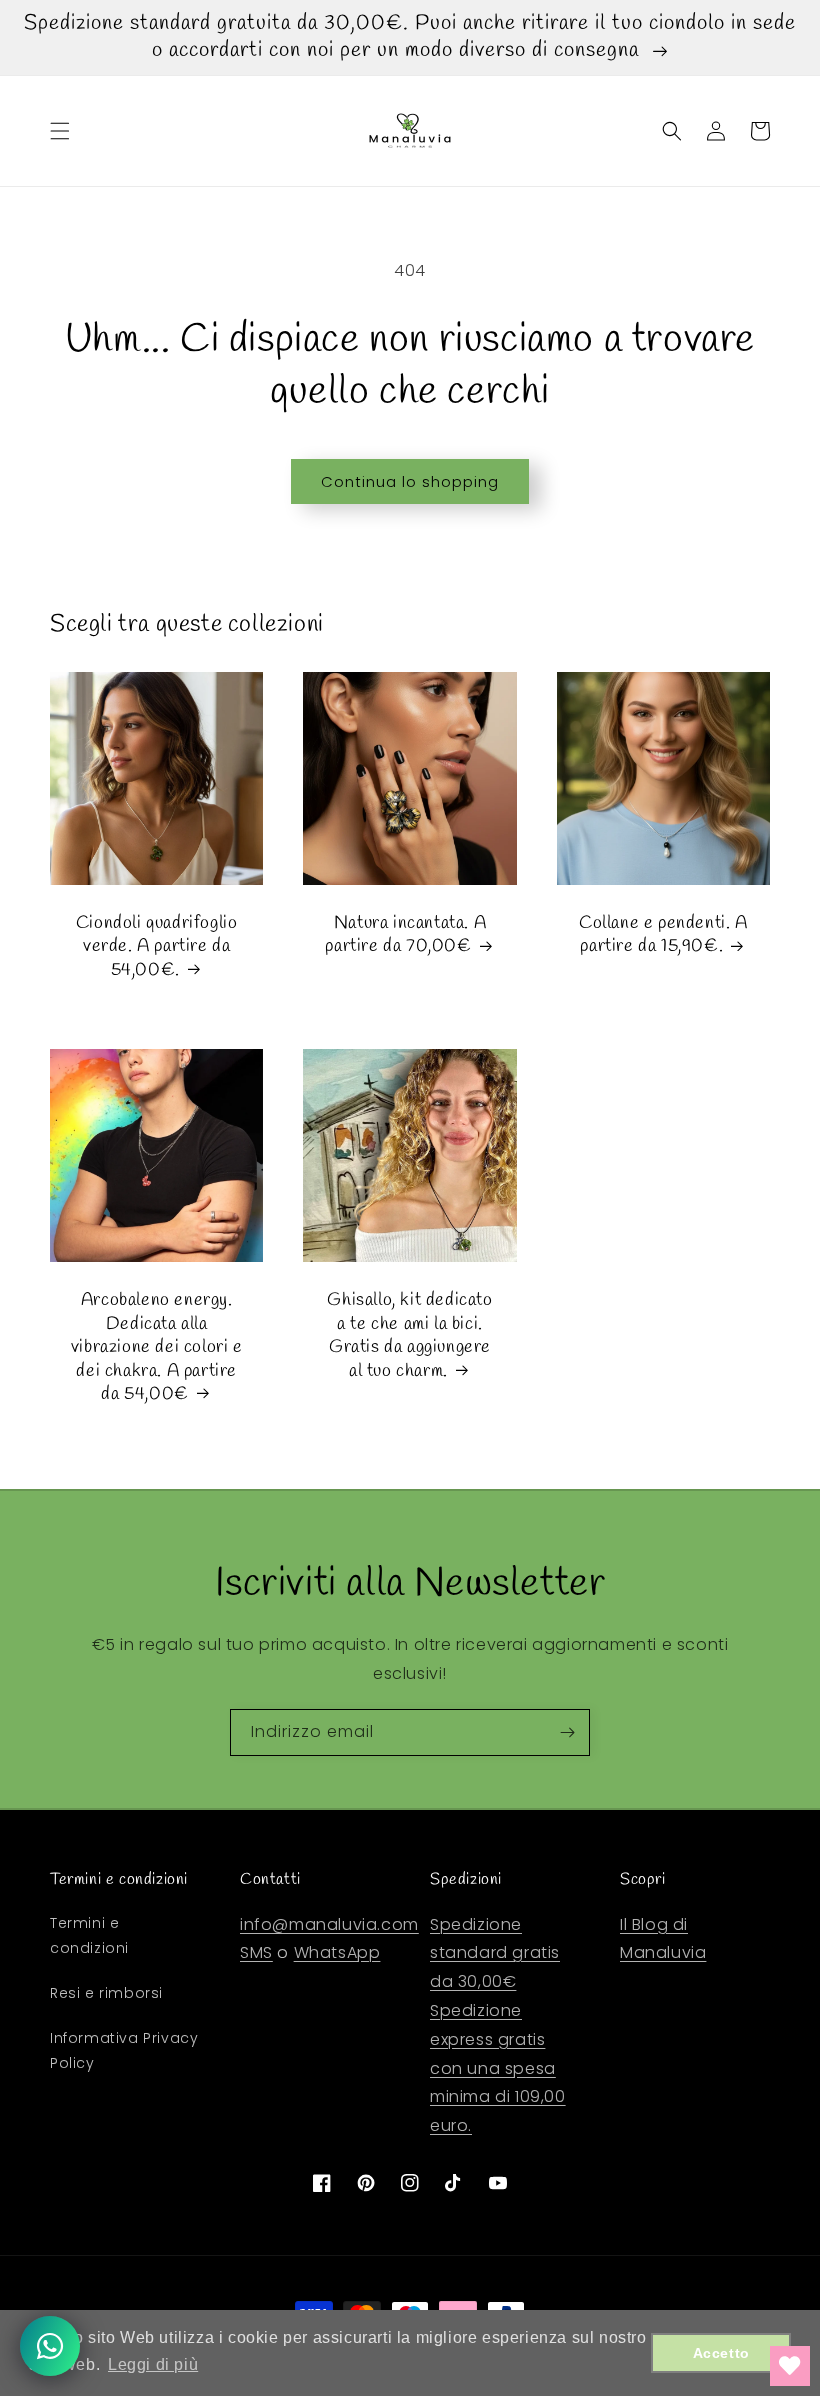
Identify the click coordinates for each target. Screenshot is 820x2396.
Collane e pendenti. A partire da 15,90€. (663, 935)
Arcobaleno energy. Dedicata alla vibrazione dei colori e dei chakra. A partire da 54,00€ (157, 1347)
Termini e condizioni (89, 1935)
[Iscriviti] (567, 1732)
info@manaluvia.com (329, 1924)
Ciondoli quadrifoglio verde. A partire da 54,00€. (157, 947)
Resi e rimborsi (106, 1993)
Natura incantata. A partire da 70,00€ (405, 935)
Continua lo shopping (410, 481)
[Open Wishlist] (790, 2366)
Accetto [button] (721, 2353)
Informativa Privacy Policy (124, 2050)
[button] (60, 131)
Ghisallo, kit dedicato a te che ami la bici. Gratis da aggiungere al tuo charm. (409, 1335)
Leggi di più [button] (153, 2364)
